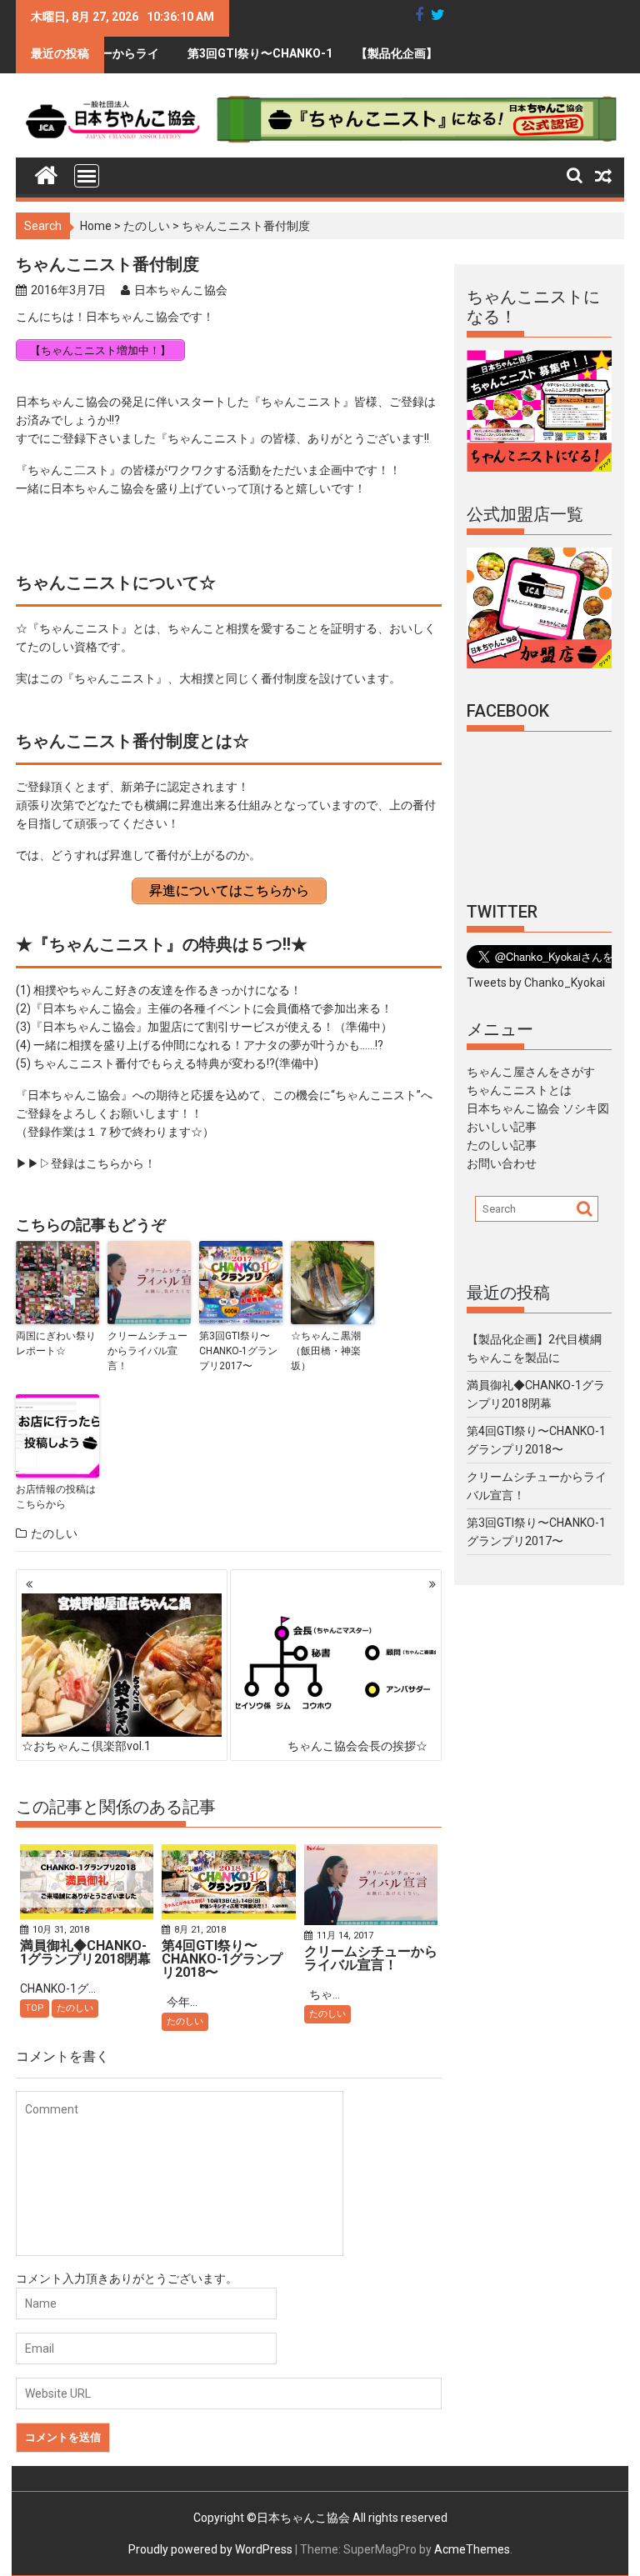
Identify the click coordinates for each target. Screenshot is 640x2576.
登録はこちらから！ (103, 1163)
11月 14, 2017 (345, 1936)
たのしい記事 (502, 1145)
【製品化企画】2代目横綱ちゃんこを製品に (392, 60)
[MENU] (87, 176)
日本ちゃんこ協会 (181, 290)
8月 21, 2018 (200, 1930)
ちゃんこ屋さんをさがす (531, 1072)
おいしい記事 (502, 1127)
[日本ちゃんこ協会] (46, 172)
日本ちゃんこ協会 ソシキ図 (538, 1108)
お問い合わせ (502, 1163)
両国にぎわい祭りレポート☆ (56, 1343)
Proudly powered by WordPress (210, 2549)
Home (96, 226)
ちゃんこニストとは (519, 1090)
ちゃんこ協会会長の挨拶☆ (357, 1746)
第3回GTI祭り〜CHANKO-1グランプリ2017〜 (222, 60)
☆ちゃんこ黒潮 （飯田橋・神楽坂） (326, 1351)
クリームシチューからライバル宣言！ (147, 1351)
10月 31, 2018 (61, 1930)
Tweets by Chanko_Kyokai (536, 983)
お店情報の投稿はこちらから (56, 1497)
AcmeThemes (472, 2549)
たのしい (147, 226)
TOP (35, 2008)
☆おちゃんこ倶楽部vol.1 (86, 1746)
